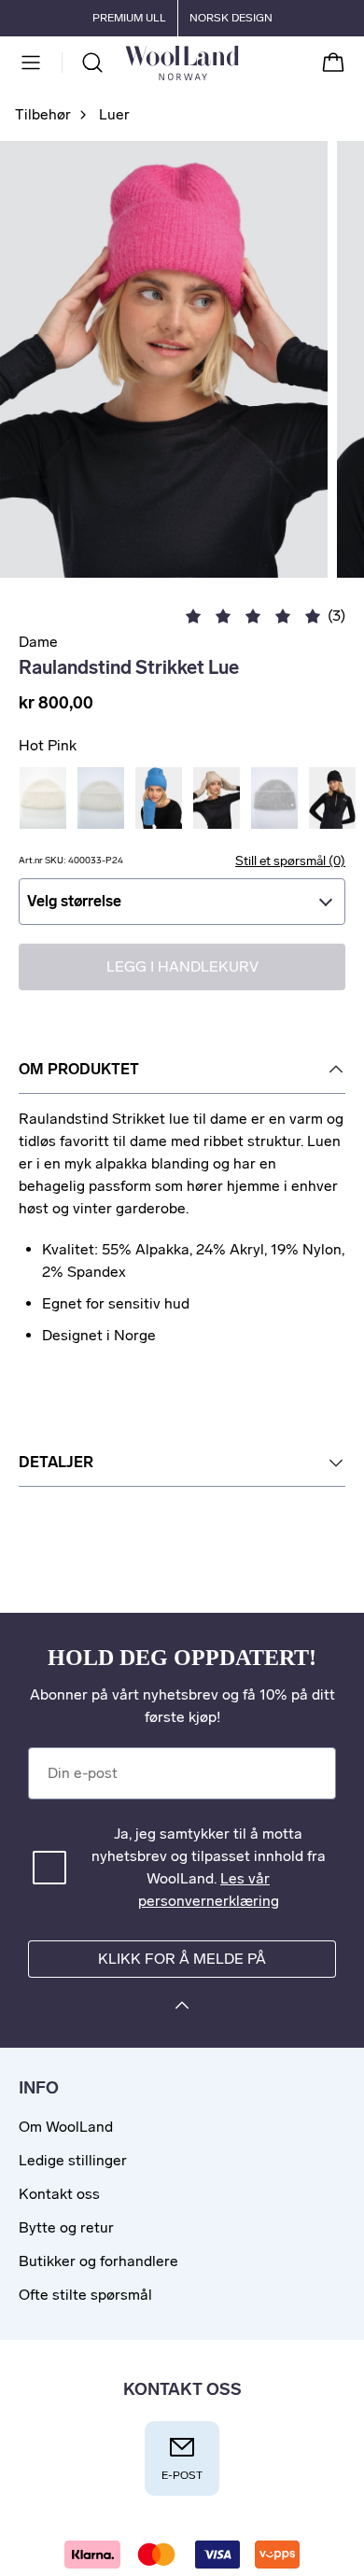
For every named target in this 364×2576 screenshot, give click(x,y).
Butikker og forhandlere (98, 2261)
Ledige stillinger (73, 2160)
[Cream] (101, 798)
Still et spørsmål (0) (290, 861)
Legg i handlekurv (182, 966)
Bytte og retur (66, 2227)
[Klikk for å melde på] (182, 2008)
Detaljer (56, 1462)
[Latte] (217, 798)
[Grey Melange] (274, 798)
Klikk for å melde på (182, 1959)
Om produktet (79, 1069)
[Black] (332, 798)
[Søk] (92, 63)
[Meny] (31, 63)
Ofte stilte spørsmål (85, 2295)
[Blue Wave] (159, 798)
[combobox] (182, 902)
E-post (182, 2475)
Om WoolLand (66, 2127)
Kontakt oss (59, 2194)
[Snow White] (43, 798)
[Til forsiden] (238, 63)
